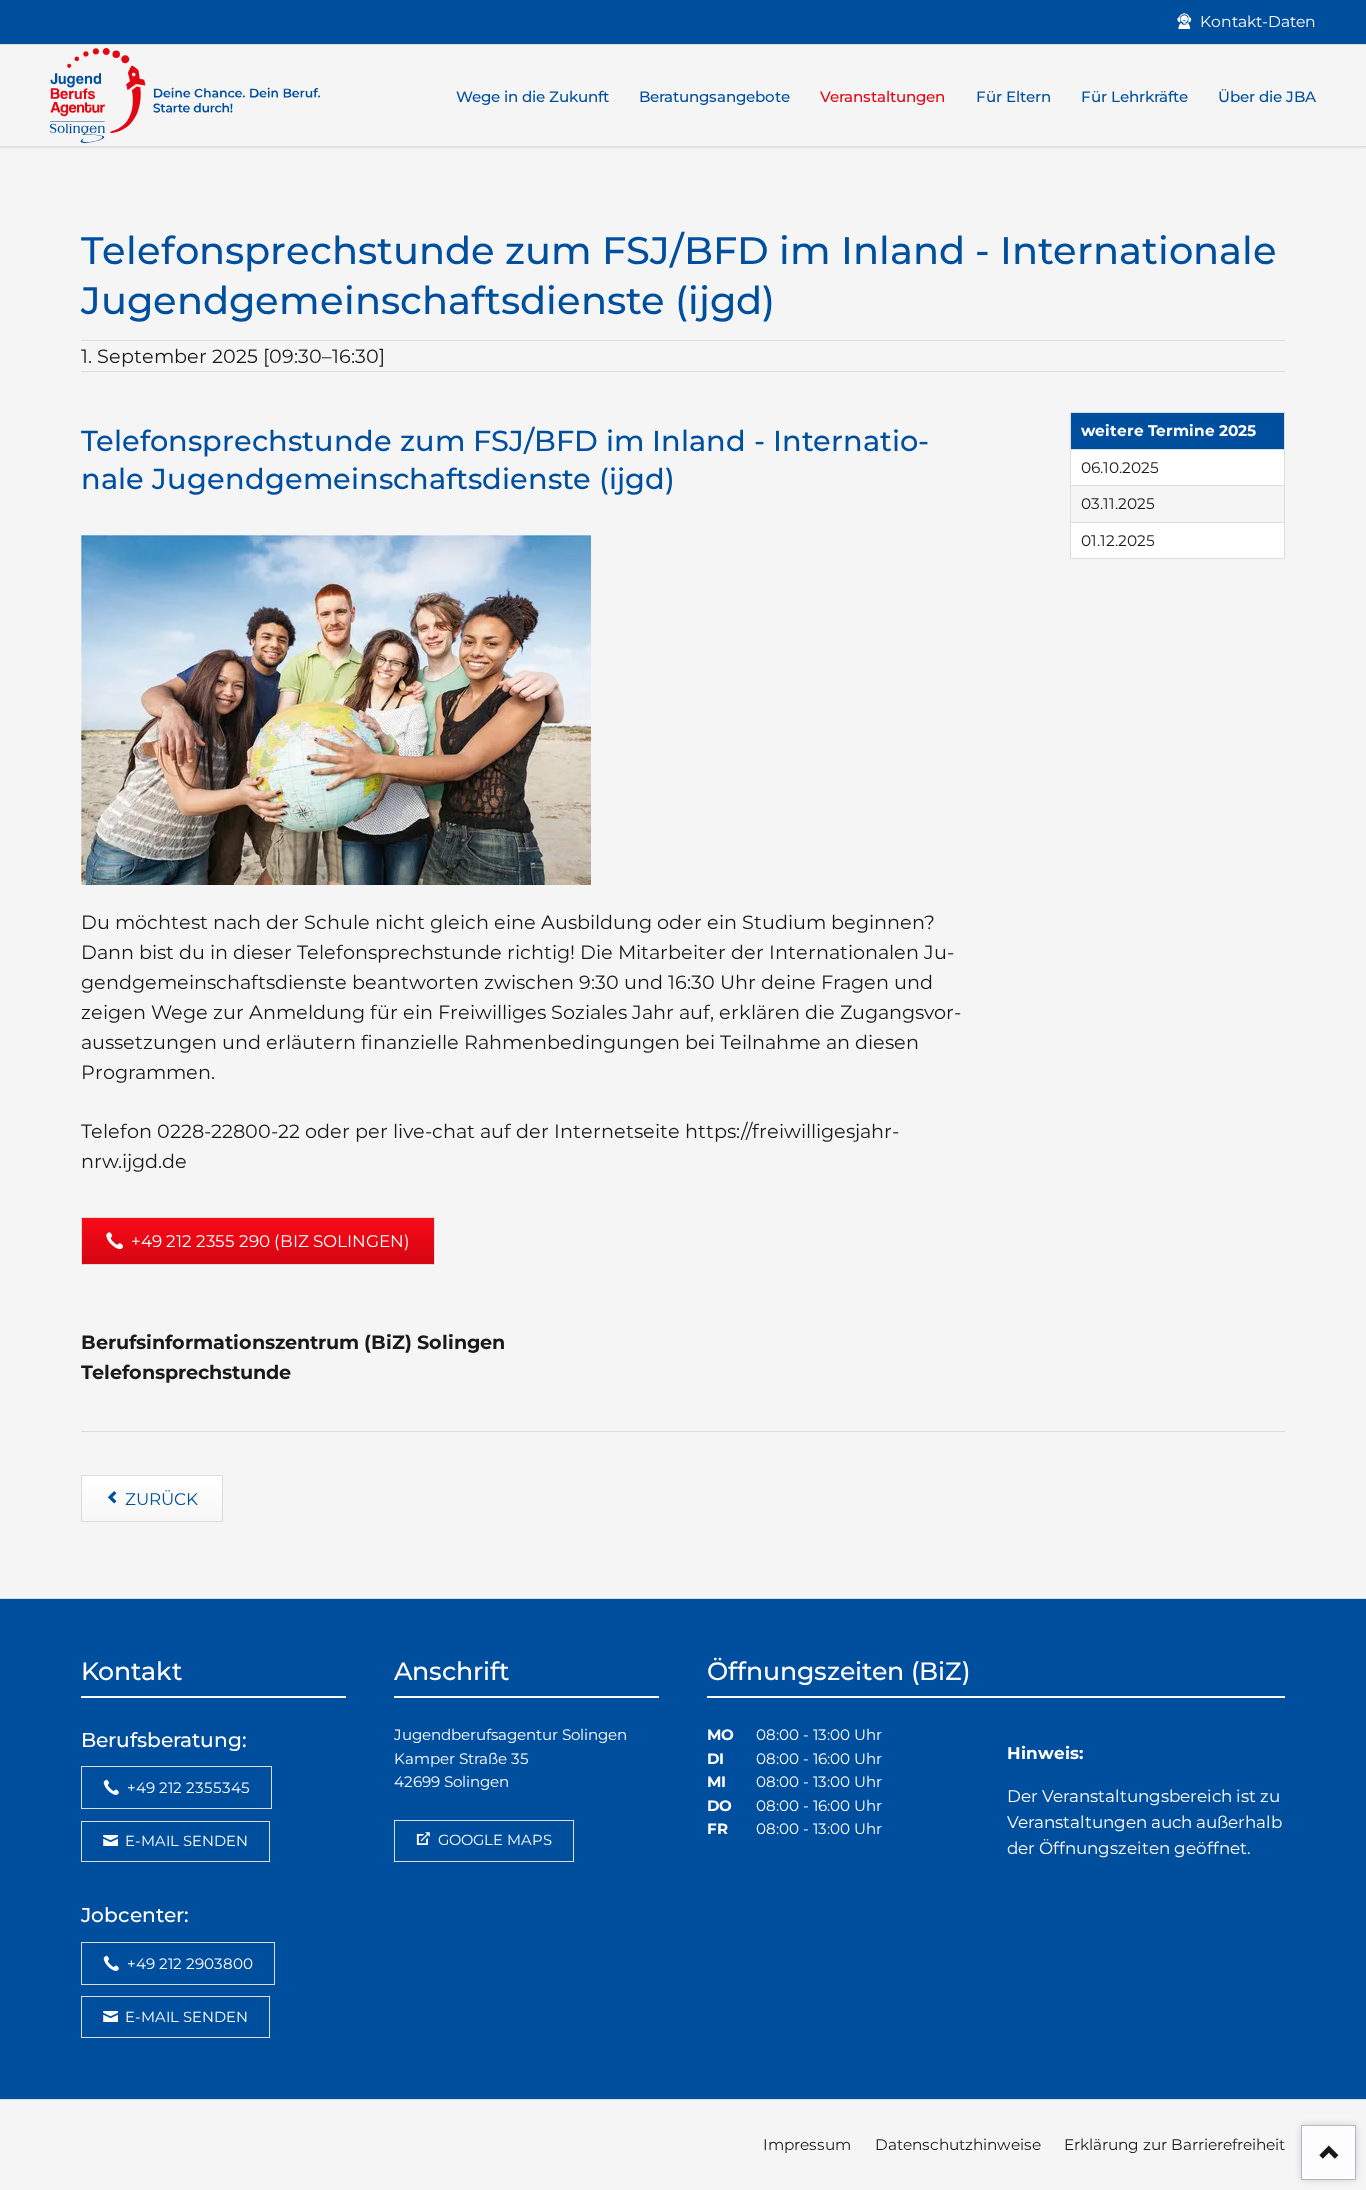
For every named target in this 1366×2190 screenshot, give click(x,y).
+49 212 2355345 (186, 1787)
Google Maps (493, 1840)
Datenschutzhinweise (958, 2144)
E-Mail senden (184, 1841)
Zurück (161, 1499)
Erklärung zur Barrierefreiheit (1174, 2144)
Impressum (807, 2144)
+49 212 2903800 (188, 1963)
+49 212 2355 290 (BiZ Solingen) (268, 1241)
